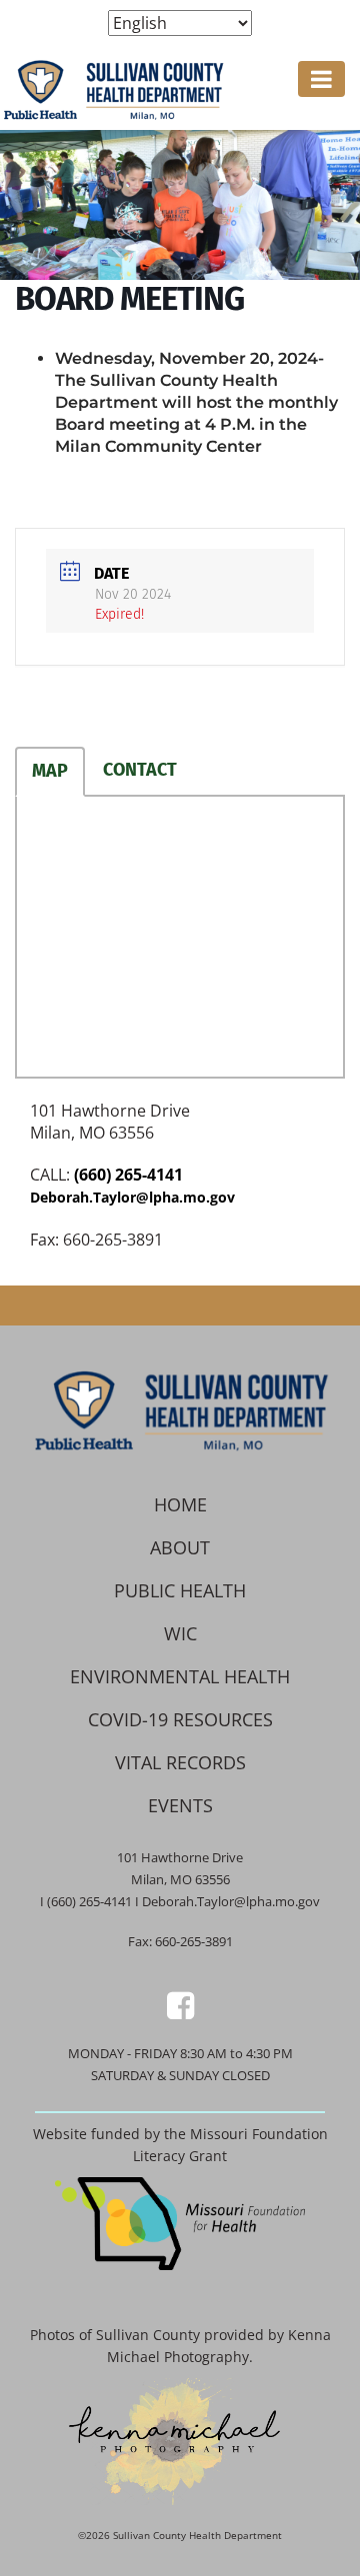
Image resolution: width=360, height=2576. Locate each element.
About (180, 1547)
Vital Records (180, 1762)
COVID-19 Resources (180, 1719)
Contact (140, 770)
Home (180, 1504)
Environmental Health (180, 1676)
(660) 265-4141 (128, 1175)
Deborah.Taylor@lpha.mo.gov (132, 1197)
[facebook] (180, 2005)
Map (50, 771)
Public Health (180, 1590)
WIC (180, 1633)
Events (180, 1805)
